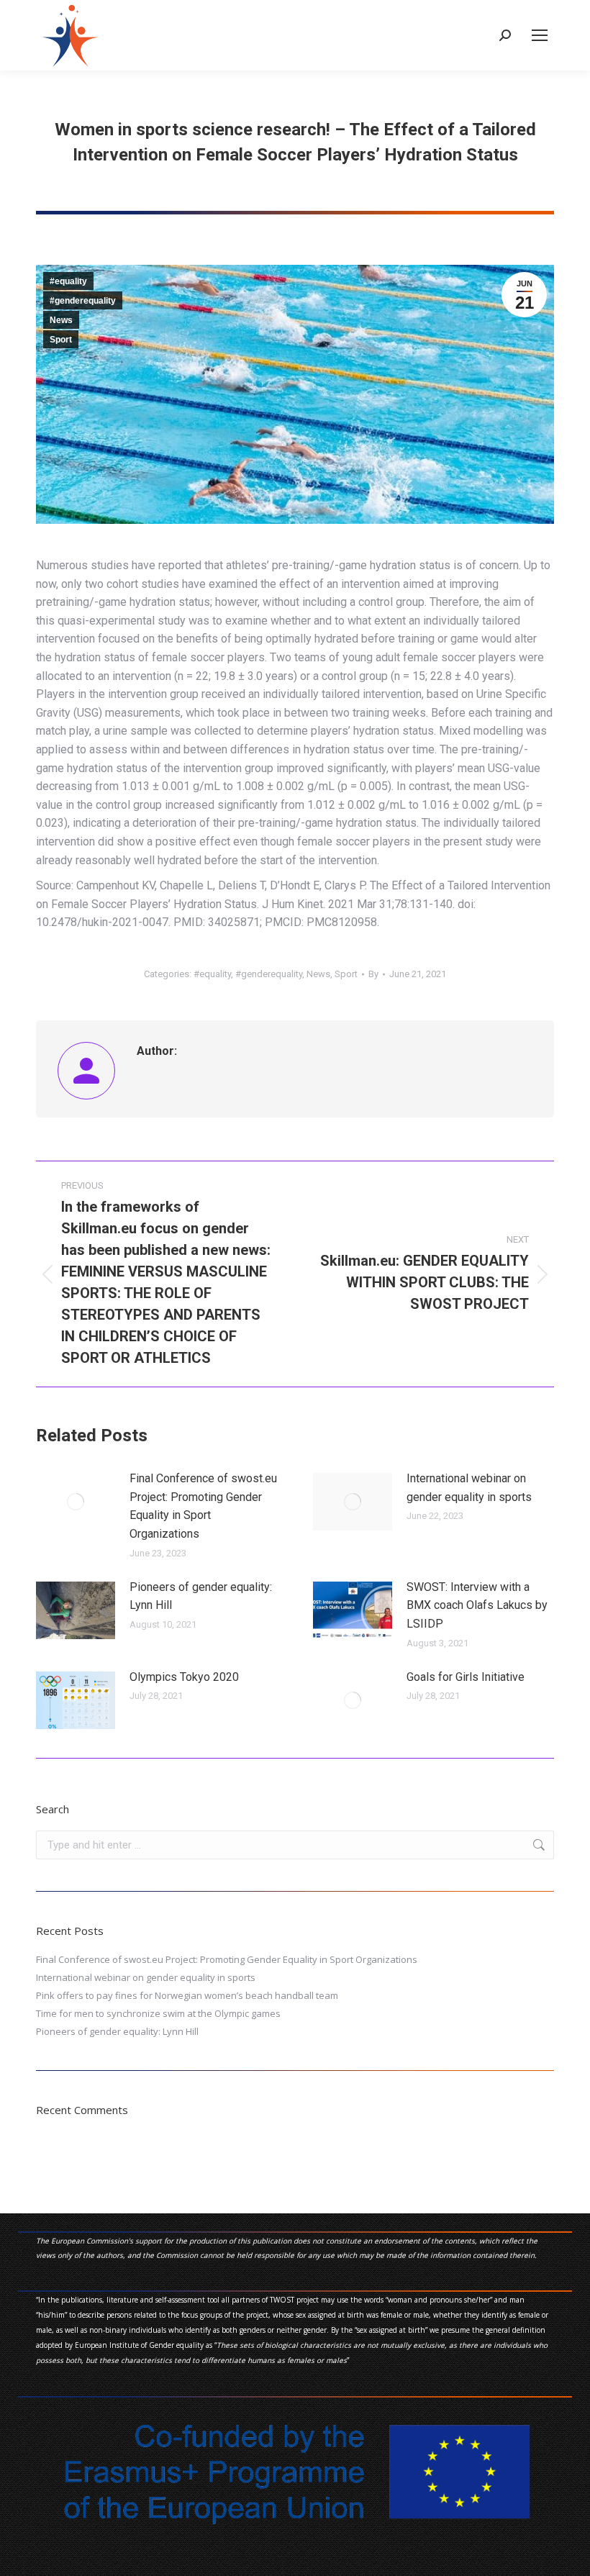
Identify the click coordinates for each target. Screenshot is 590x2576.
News (61, 320)
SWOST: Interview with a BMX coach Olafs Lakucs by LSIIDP (477, 1605)
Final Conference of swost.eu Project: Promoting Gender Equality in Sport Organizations (203, 1506)
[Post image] (76, 1502)
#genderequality (83, 301)
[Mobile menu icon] (540, 35)
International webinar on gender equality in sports (469, 1488)
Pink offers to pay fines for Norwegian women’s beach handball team (187, 1995)
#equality (68, 281)
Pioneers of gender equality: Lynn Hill (201, 1596)
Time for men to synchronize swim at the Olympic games (158, 2013)
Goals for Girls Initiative (466, 1677)
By (373, 974)
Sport (61, 340)
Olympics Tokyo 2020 (184, 1677)
